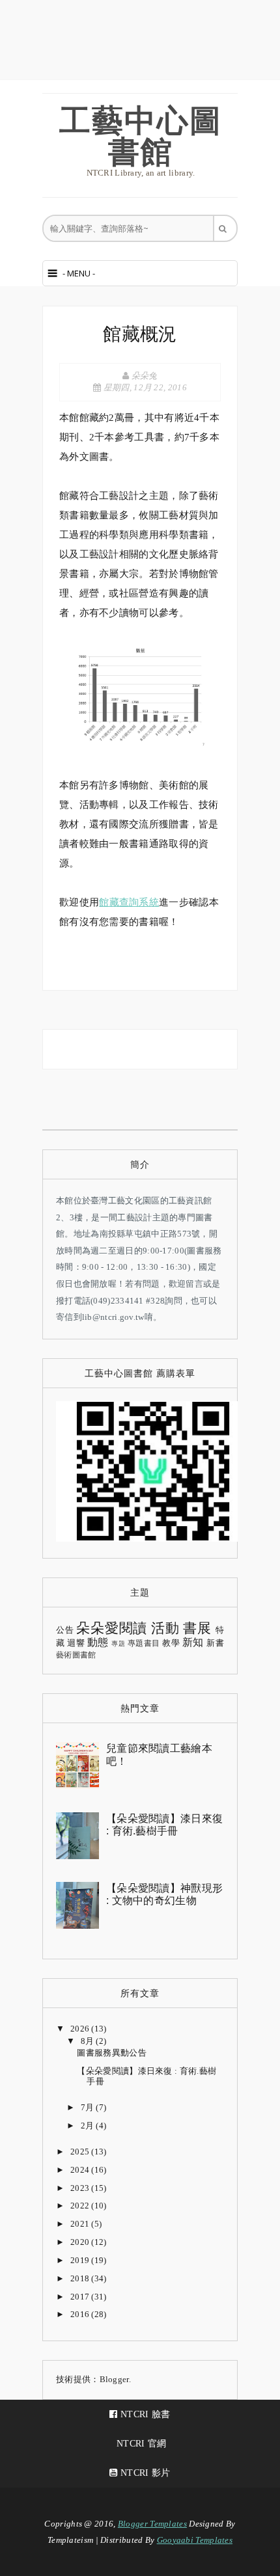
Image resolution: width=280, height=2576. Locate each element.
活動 (165, 1628)
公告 (65, 1630)
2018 (81, 2278)
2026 (81, 2029)
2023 (81, 2188)
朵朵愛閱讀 (112, 1628)
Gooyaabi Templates (195, 2540)
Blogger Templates (152, 2524)
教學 (171, 1643)
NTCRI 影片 (144, 2473)
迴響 (76, 1643)
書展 (197, 1628)
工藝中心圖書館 (141, 135)
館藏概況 (140, 334)
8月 (89, 2041)
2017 (81, 2297)
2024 (81, 2170)
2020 (81, 2242)
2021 (81, 2224)
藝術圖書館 (76, 1655)
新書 (215, 1643)
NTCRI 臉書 (144, 2414)
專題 (118, 1644)
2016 (81, 2314)
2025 (81, 2152)
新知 (193, 1642)
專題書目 (144, 1644)
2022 (81, 2206)
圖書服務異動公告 (111, 2053)
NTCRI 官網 (140, 2444)
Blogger (114, 2379)
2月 (89, 2126)
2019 (81, 2260)
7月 (89, 2107)
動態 (98, 1642)
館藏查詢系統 (129, 902)
